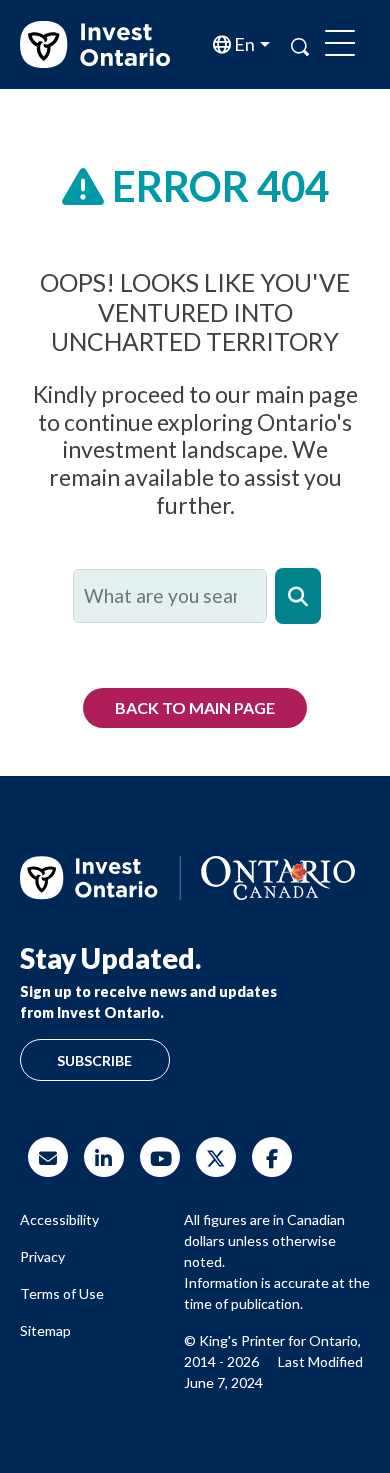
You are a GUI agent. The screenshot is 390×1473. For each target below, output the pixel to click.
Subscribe (94, 1060)
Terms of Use (62, 1293)
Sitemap (45, 1330)
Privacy (42, 1256)
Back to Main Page (195, 707)
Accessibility (59, 1219)
